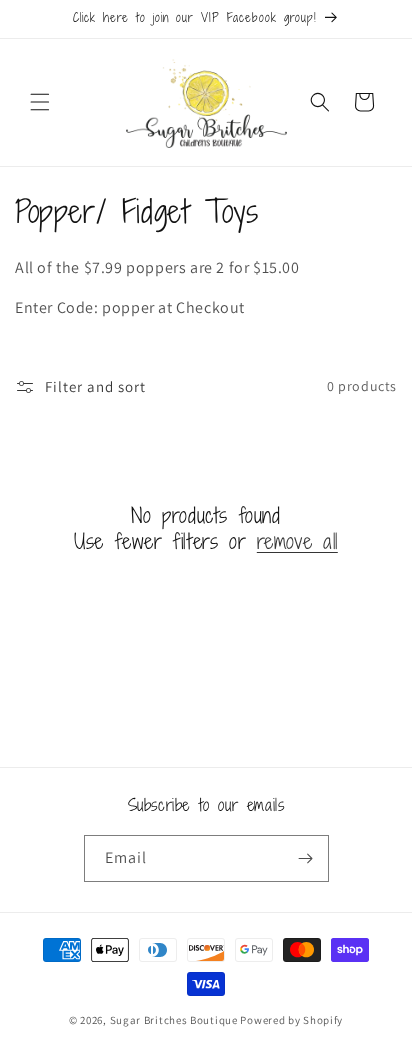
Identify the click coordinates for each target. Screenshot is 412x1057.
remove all (297, 541)
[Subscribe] (306, 858)
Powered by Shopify (291, 1020)
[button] (40, 102)
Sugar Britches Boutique (175, 1020)
